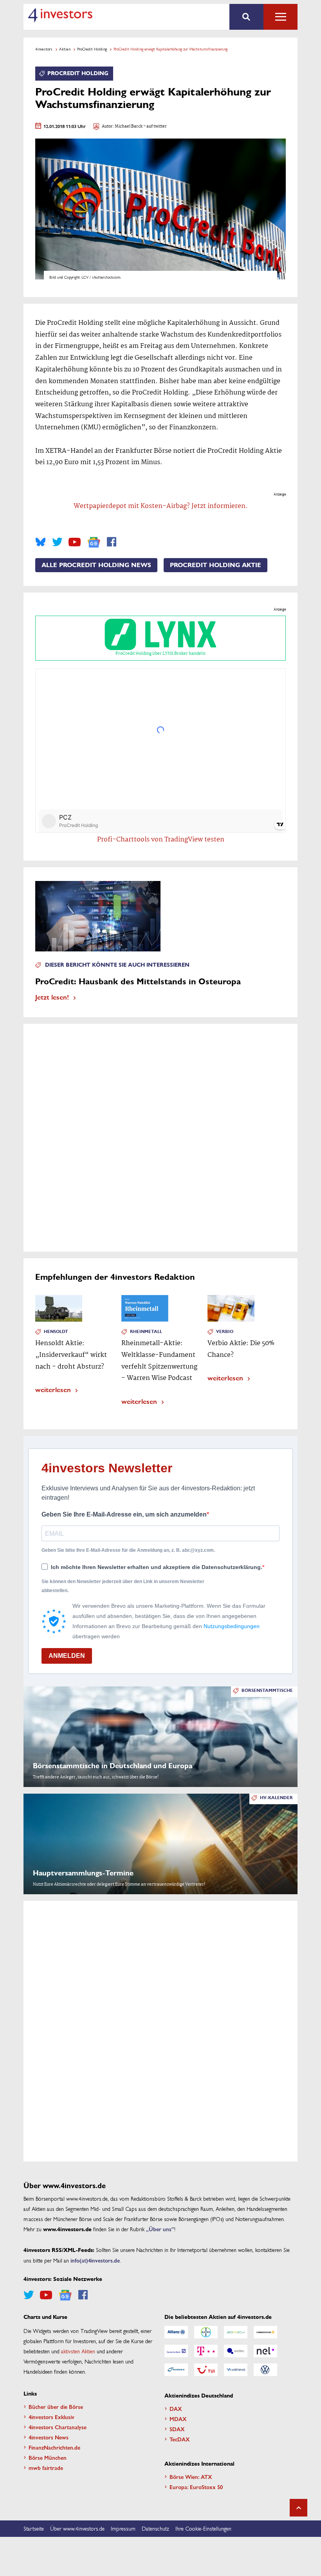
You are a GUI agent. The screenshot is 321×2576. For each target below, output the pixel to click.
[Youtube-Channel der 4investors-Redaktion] (75, 542)
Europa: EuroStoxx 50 (196, 2487)
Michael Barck (129, 127)
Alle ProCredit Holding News (96, 565)
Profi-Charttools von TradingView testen (161, 840)
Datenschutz (155, 2528)
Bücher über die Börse (56, 2407)
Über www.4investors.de (77, 2528)
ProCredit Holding (92, 49)
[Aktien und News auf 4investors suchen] (246, 17)
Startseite (34, 2528)
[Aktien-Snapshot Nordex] (176, 2370)
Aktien (65, 49)
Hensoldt (56, 1332)
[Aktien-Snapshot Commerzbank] (265, 2332)
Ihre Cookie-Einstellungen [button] (203, 2528)
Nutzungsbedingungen (232, 1626)
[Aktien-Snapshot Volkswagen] (265, 2370)
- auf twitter (155, 127)
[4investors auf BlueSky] (41, 542)
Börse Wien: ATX (191, 2477)
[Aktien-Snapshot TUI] (206, 2370)
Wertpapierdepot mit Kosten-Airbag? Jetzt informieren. (161, 506)
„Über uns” (160, 2229)
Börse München (48, 2457)
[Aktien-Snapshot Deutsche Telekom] (206, 2351)
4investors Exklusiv (51, 2417)
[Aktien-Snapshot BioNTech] (236, 2332)
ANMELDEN (67, 1656)
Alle (280, 17)
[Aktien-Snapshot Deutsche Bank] (176, 2351)
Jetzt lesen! (52, 997)
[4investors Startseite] (60, 15)
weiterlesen (53, 1389)
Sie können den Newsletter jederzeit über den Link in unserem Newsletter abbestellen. (123, 1586)
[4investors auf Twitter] (57, 542)
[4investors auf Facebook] (112, 542)
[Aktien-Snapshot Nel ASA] (265, 2351)
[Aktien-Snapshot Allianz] (176, 2332)
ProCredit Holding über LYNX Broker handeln (160, 654)
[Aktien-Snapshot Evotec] (236, 2351)
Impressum (123, 2528)
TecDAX (180, 2439)
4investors (44, 49)
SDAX (177, 2429)
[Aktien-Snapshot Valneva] (236, 2370)
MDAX (178, 2419)
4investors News (49, 2437)
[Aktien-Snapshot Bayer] (206, 2332)
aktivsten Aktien (78, 2351)
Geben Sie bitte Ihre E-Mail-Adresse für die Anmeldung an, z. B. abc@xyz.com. (128, 1550)
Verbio (225, 1332)
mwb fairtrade (46, 2468)
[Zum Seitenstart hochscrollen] (298, 2508)
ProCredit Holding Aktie (216, 565)
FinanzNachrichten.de (54, 2447)
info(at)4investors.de (95, 2260)
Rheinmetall (146, 1332)
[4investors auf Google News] (94, 542)
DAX (176, 2408)
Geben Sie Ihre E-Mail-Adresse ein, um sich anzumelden (124, 1514)
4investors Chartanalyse (58, 2427)
